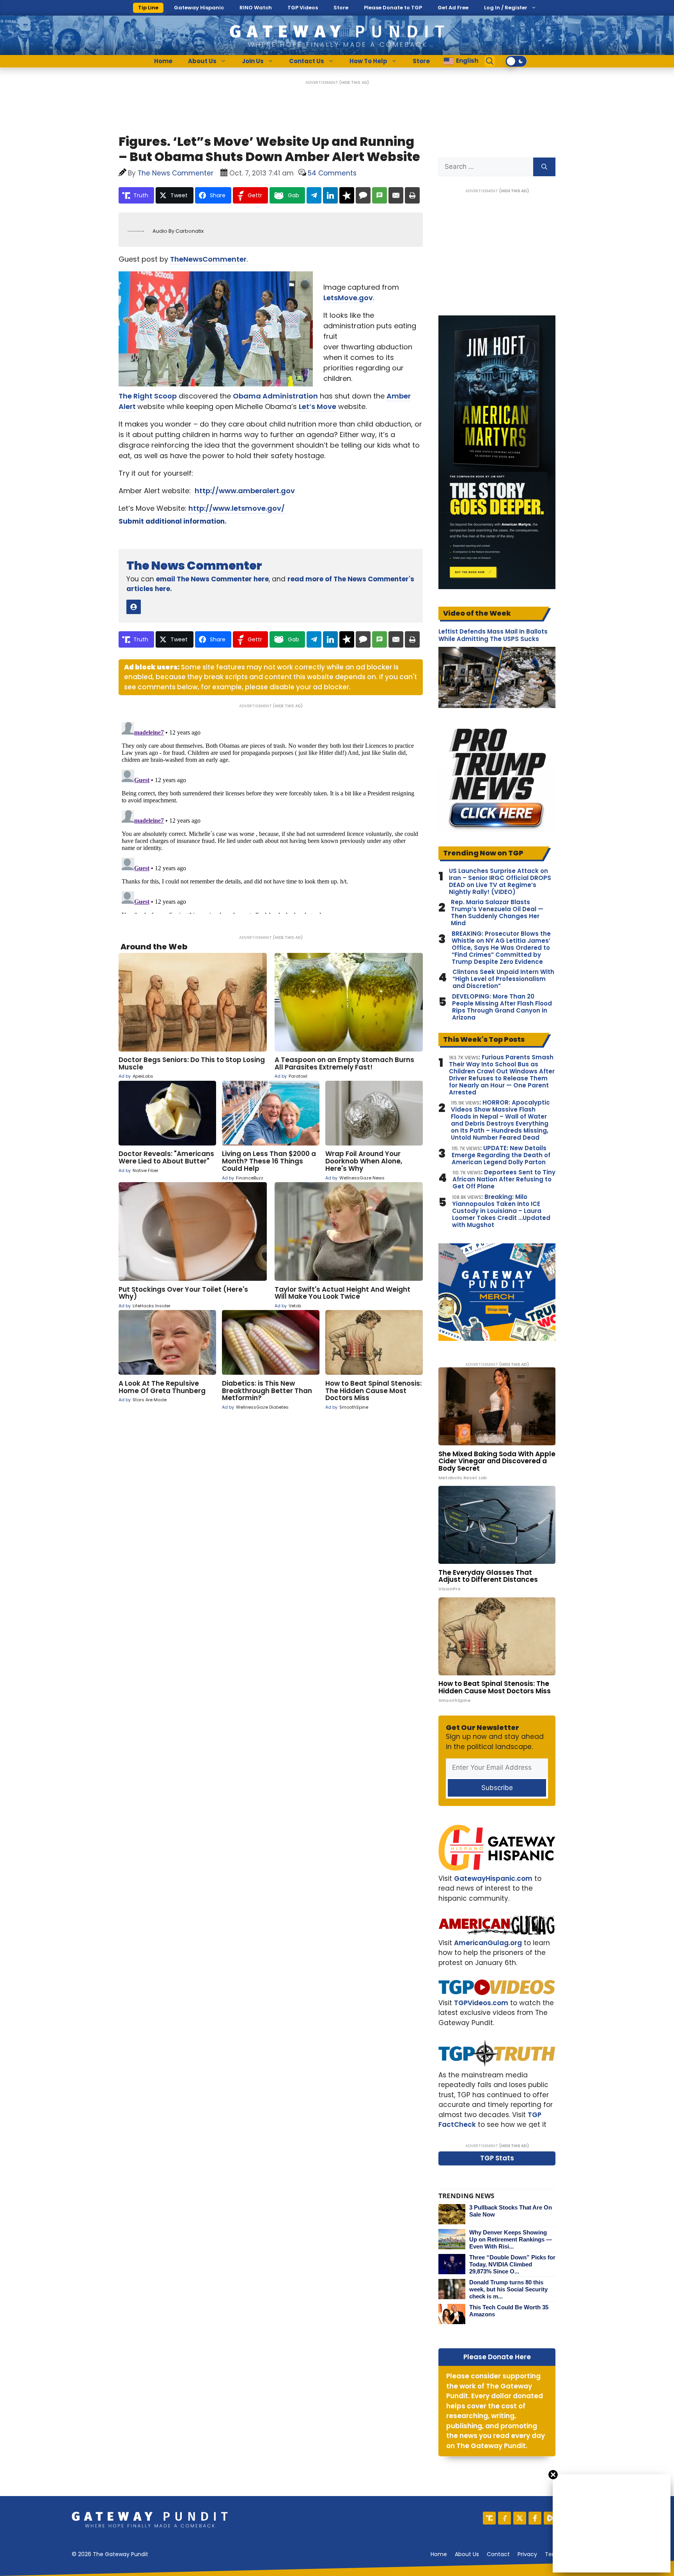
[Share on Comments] (363, 195)
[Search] (544, 167)
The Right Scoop (148, 396)
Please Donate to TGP (393, 8)
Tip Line (148, 8)
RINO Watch (256, 8)
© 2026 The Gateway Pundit (110, 2554)
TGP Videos (303, 8)
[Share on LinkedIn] (330, 195)
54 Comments (332, 173)
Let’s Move (317, 406)
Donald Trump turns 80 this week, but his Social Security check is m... (508, 2289)
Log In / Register (506, 8)
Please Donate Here (497, 2357)
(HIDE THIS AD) (354, 82)
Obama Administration (275, 396)
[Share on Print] (412, 195)
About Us (202, 61)
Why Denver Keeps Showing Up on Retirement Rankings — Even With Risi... (511, 2239)
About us (467, 2554)
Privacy (527, 2554)
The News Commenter (194, 566)
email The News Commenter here (212, 579)
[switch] (516, 61)
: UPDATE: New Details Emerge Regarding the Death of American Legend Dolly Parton (501, 1155)
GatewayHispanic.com (493, 1878)
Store (341, 8)
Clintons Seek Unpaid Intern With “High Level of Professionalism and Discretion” (503, 979)
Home (163, 61)
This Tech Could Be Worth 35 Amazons (509, 2311)
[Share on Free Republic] (347, 195)
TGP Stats (497, 2158)
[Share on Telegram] (314, 195)
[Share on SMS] (380, 195)
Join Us (253, 61)
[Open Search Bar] (490, 61)
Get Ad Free (453, 8)
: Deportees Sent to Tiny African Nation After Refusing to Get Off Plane (504, 1179)
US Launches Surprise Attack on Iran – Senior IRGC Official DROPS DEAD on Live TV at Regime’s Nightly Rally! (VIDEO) (500, 882)
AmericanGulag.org (488, 1943)
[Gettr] (505, 2518)
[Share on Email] (396, 195)
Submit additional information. (173, 521)
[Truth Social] (489, 2518)
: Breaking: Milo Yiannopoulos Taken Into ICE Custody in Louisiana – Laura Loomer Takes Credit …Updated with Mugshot (501, 1211)
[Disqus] (271, 816)
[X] (520, 2518)
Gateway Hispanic (199, 8)
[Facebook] (535, 2518)
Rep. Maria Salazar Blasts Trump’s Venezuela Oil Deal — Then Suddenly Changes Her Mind (497, 913)
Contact (498, 2554)
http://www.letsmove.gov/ (237, 508)
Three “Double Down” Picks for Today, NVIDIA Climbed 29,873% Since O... (512, 2264)
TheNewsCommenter (208, 259)
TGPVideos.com (481, 2003)
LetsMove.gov (348, 298)
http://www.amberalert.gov (245, 491)
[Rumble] (550, 2518)
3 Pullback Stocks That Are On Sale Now (511, 2211)
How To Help (368, 61)
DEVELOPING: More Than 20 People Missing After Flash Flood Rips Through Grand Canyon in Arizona (502, 1007)
